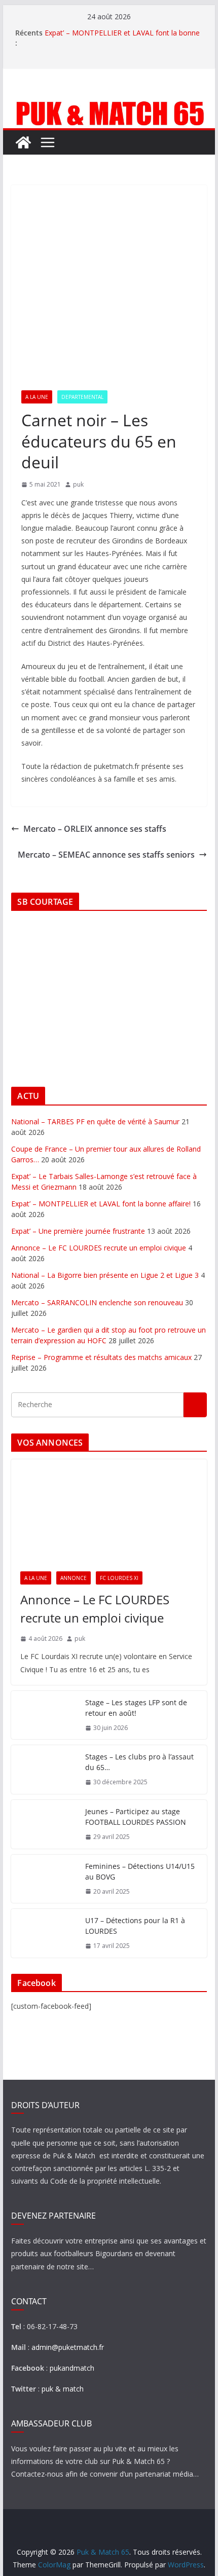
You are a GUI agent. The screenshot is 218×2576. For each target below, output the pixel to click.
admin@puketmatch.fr (68, 2347)
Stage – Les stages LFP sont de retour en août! (136, 1708)
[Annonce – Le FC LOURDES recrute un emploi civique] (109, 1511)
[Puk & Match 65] (109, 105)
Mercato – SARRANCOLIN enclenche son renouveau (97, 1302)
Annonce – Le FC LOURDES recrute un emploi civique (99, 1248)
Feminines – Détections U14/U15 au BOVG (140, 1871)
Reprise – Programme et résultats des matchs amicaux (101, 1357)
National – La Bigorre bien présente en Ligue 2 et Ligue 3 (105, 1275)
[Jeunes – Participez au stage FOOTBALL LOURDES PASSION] (44, 1824)
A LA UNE (37, 397)
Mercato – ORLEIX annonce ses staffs (95, 829)
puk (78, 484)
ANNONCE (74, 1578)
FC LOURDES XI (119, 1578)
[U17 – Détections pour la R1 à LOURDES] (44, 1933)
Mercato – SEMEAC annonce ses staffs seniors (106, 855)
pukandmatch (72, 2368)
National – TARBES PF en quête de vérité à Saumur (95, 1121)
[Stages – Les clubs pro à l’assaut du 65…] (44, 1770)
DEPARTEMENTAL (82, 397)
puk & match (63, 2389)
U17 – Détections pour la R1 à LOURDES (135, 1926)
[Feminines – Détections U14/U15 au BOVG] (44, 1879)
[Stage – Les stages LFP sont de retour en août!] (44, 1715)
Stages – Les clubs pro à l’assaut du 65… (139, 1762)
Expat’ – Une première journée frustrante (78, 1231)
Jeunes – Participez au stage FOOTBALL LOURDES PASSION (136, 1817)
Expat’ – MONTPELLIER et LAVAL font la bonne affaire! (101, 1204)
